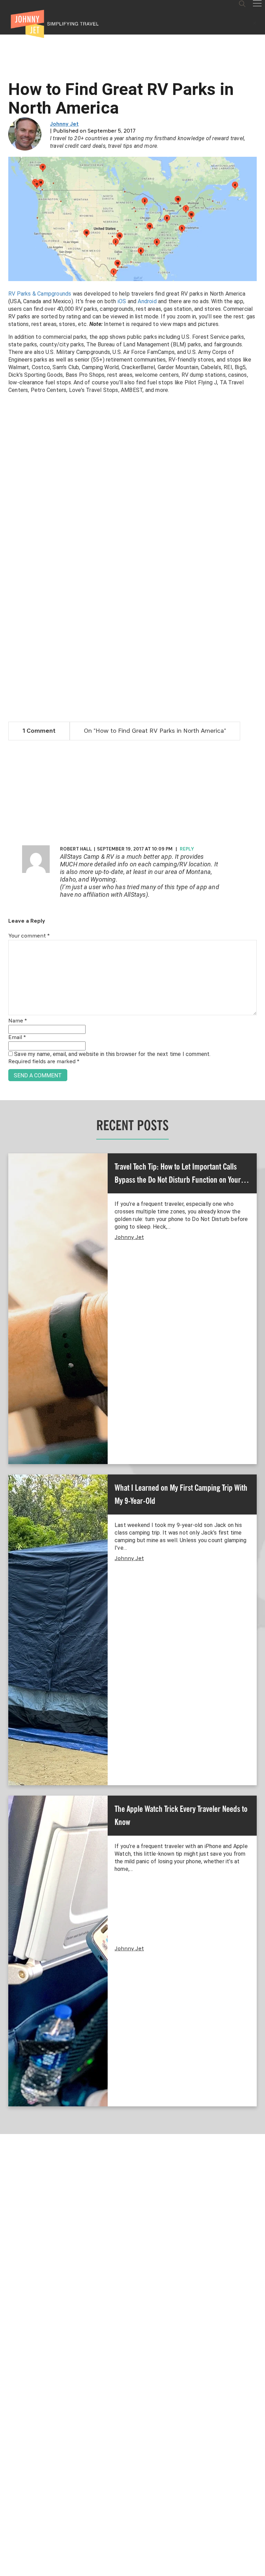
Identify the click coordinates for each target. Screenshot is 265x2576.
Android (147, 301)
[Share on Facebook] (8, 1265)
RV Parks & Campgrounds (40, 294)
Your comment (29, 936)
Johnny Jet (64, 124)
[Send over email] (8, 1311)
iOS (122, 301)
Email (17, 1038)
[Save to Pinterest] (8, 1296)
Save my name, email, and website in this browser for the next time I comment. (112, 1054)
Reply (187, 849)
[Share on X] (8, 1280)
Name (18, 1021)
